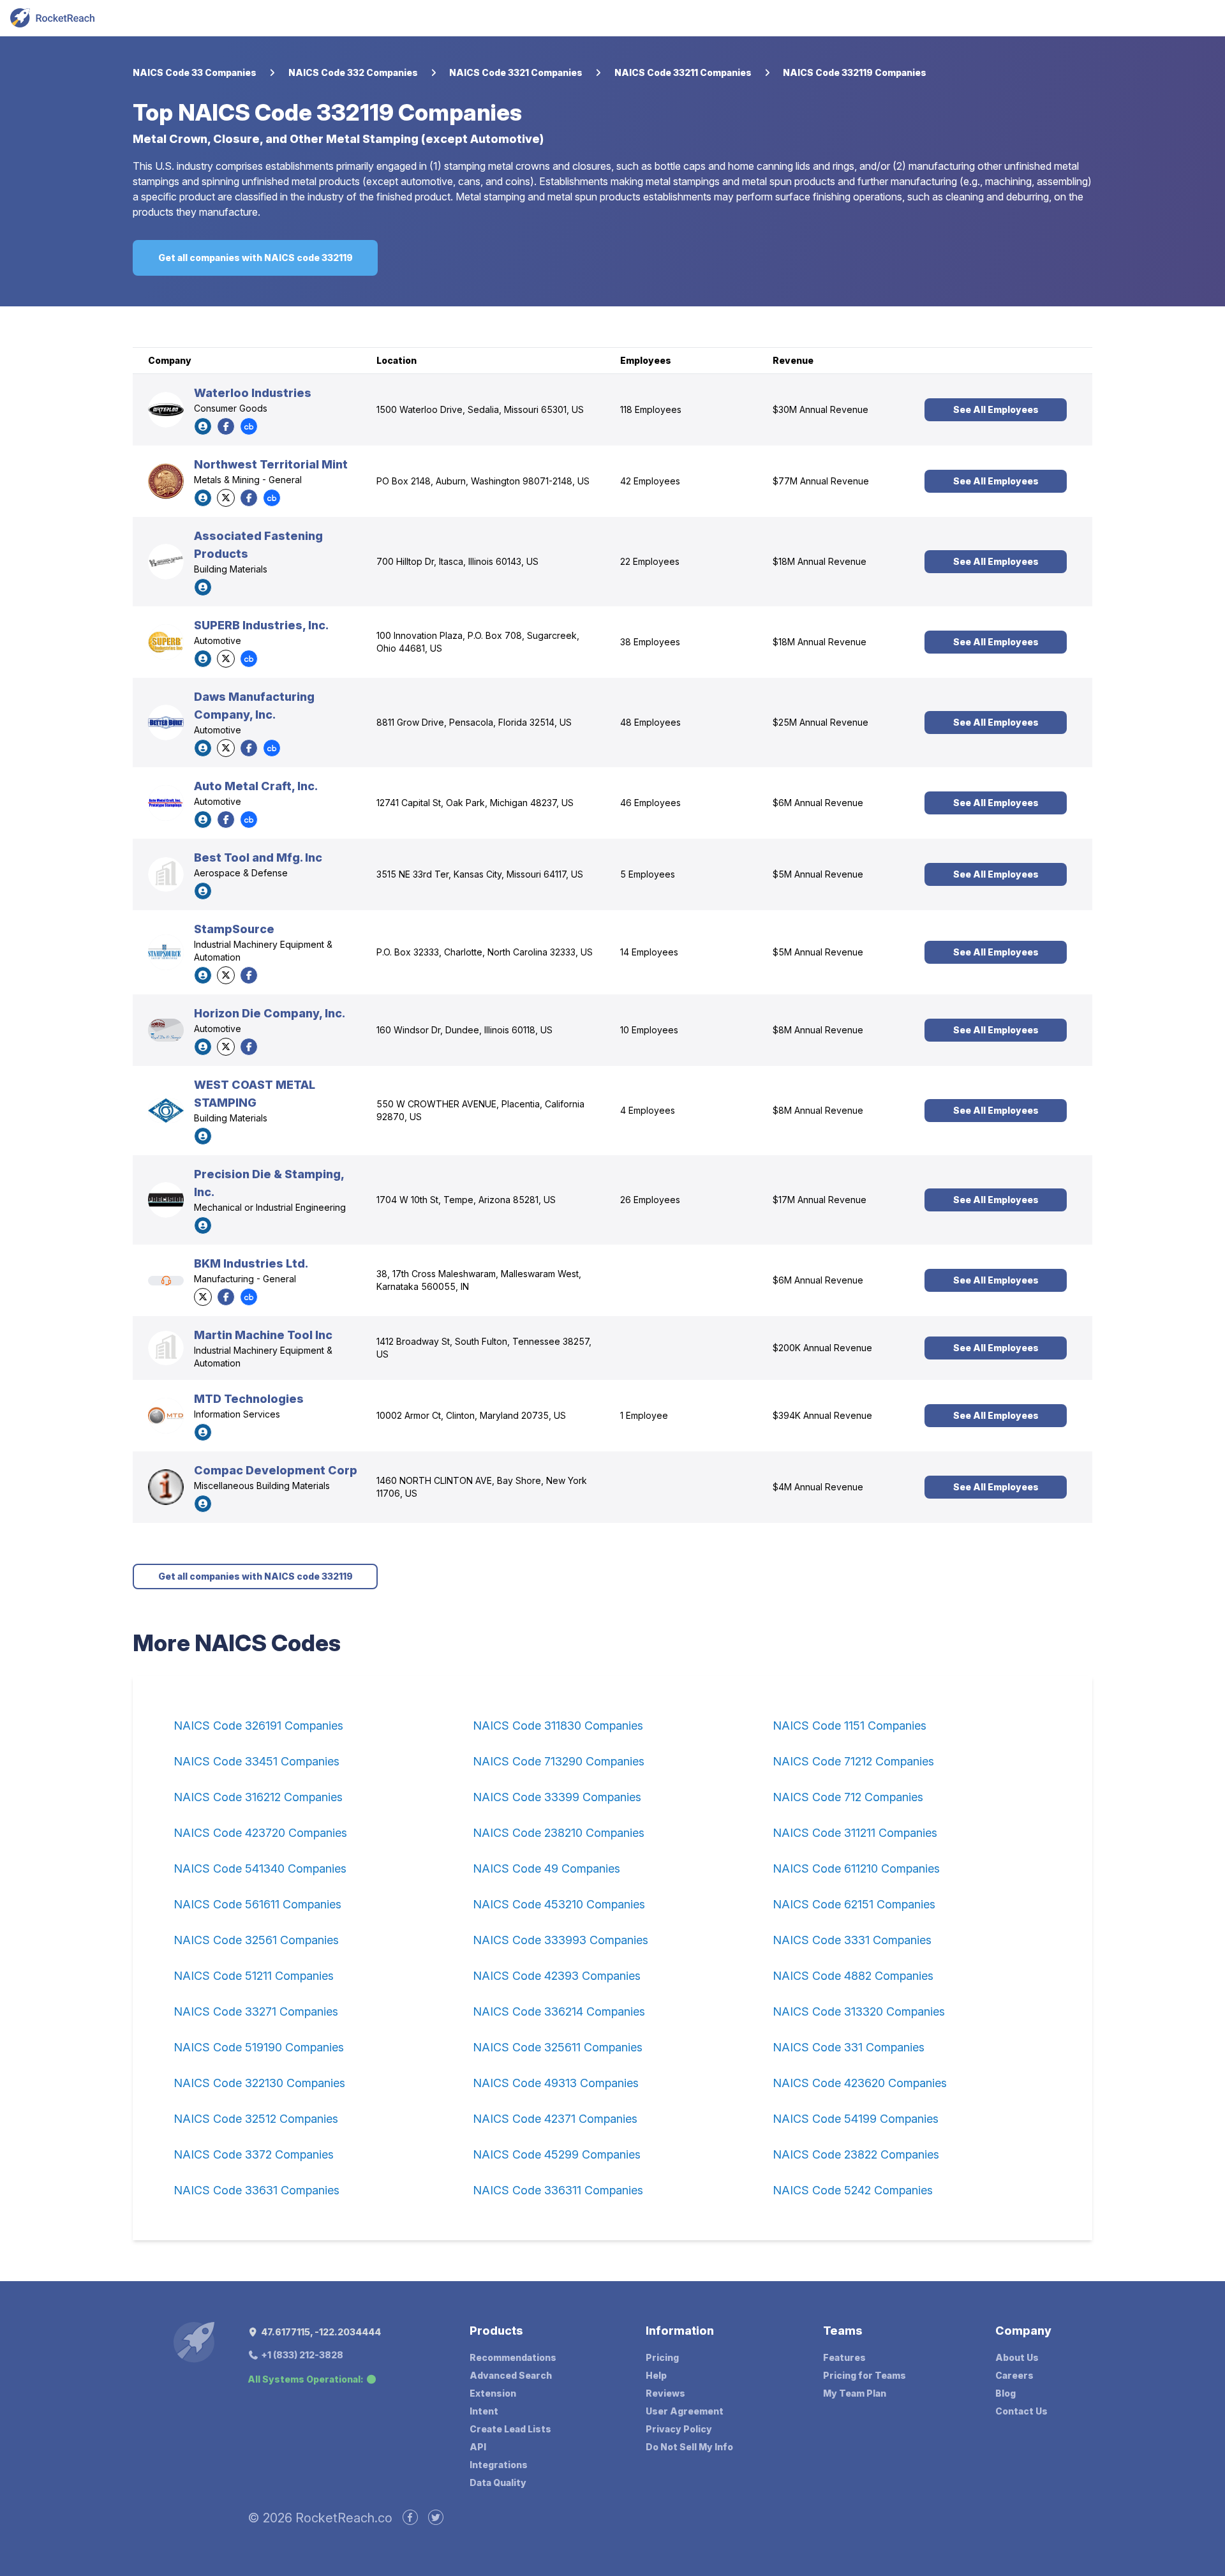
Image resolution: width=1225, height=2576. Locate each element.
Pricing (662, 2357)
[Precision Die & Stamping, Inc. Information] (166, 1200)
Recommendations (513, 2357)
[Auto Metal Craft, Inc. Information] (166, 803)
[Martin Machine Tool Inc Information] (166, 1348)
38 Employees (650, 642)
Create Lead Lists (510, 2429)
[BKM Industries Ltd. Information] (166, 1281)
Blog (1006, 2393)
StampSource (234, 929)
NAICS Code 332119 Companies (855, 72)
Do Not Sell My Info (689, 2447)
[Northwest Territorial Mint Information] (166, 481)
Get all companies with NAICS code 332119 (256, 258)
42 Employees (650, 481)
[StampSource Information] (166, 952)
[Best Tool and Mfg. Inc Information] (166, 874)
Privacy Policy (679, 2429)
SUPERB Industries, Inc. (261, 625)
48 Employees (650, 722)
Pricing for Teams (865, 2375)
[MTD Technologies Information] (166, 1416)
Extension (493, 2393)
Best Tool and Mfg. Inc (258, 857)
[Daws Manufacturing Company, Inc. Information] (166, 723)
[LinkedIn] (203, 426)
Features (844, 2357)
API (478, 2447)
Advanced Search (511, 2375)
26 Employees (650, 1200)
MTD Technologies (249, 1399)
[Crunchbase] (249, 426)
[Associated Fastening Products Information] (166, 562)
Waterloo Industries (253, 393)
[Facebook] (226, 426)
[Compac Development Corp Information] (166, 1487)
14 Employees (649, 952)
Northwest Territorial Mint (271, 464)
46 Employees (650, 803)
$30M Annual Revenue (820, 409)
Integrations (499, 2465)
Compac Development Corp (276, 1470)
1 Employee (644, 1415)
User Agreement (685, 2411)
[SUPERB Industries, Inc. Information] (166, 642)
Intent (484, 2411)
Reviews (665, 2393)
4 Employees (648, 1110)
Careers (1014, 2375)
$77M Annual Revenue (821, 481)
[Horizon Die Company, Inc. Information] (166, 1030)
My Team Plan (855, 2393)
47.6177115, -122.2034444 (320, 2332)
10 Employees (649, 1030)
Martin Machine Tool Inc (263, 1335)
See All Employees (996, 409)
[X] (226, 498)
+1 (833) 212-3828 (301, 2355)
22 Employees (650, 561)
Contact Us (1021, 2411)
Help (656, 2375)
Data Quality (498, 2482)
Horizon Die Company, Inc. (270, 1013)
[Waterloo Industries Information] (166, 410)
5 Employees (648, 874)
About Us (1017, 2357)
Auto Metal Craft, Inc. (256, 786)
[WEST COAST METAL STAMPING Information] (166, 1111)
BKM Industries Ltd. (251, 1263)
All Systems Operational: (306, 2379)
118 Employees (651, 409)
